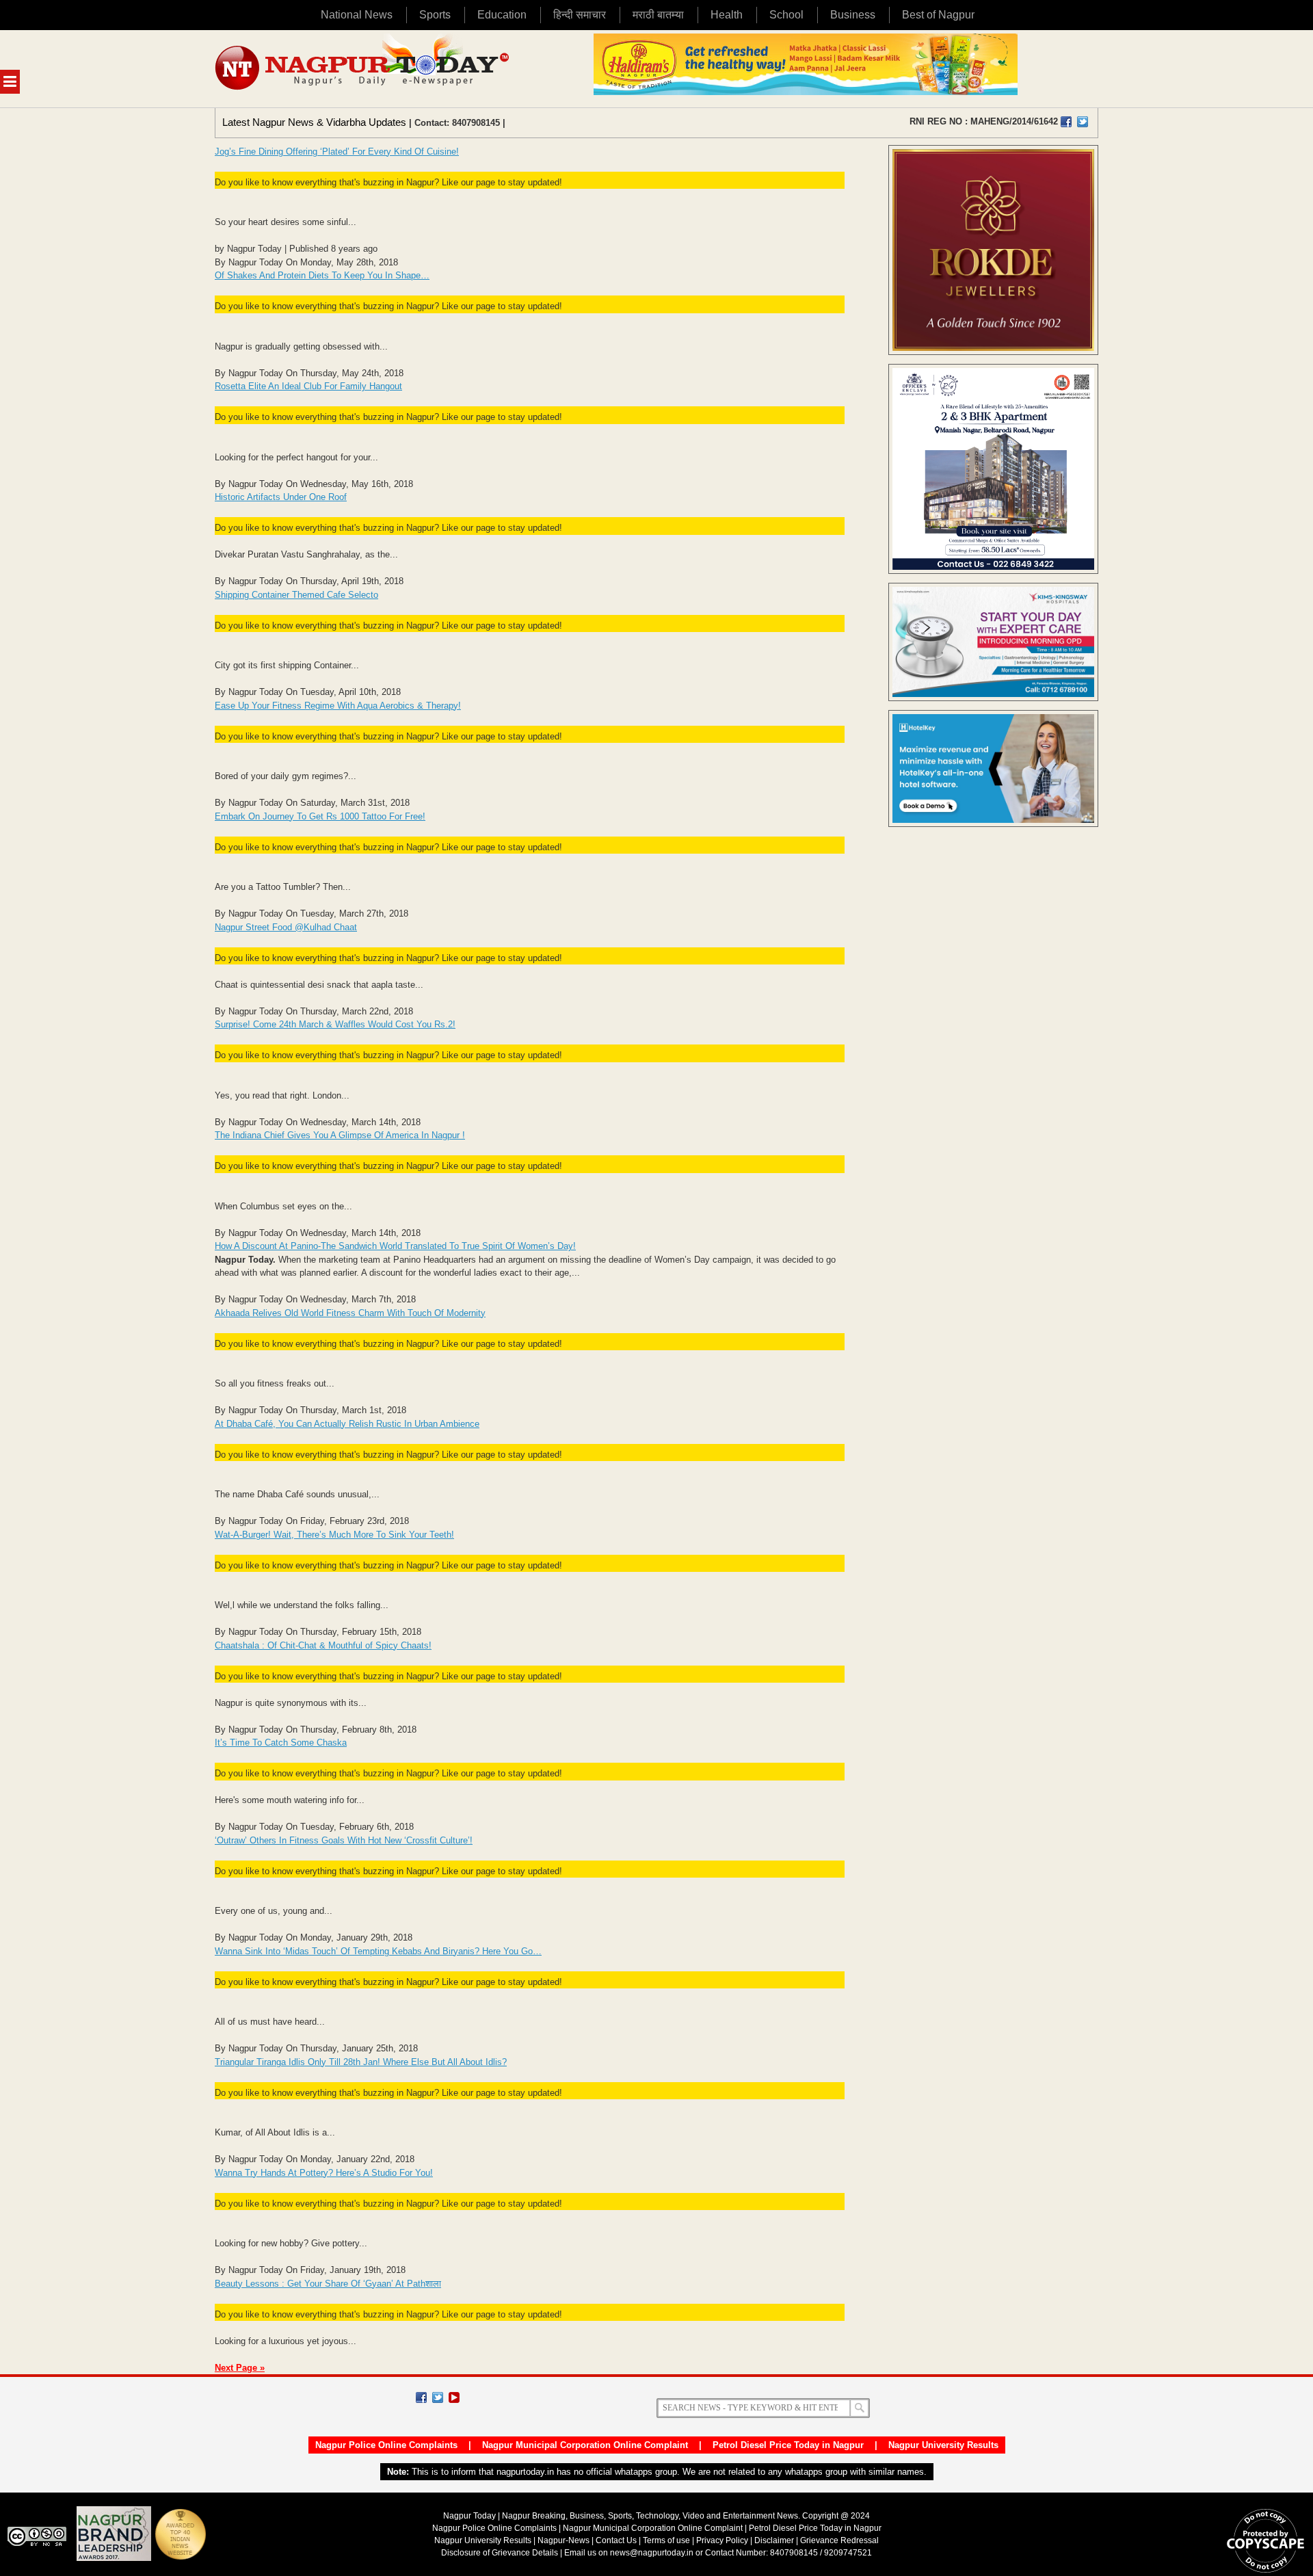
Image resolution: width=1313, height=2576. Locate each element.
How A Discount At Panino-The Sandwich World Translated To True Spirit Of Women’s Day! (395, 1246)
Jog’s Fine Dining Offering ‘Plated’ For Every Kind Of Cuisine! (337, 152)
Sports (435, 15)
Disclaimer (775, 2540)
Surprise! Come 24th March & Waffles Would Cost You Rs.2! (335, 1024)
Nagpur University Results (943, 2445)
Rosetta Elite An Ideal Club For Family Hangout (308, 386)
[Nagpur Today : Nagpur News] (363, 69)
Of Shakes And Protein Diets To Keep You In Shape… (322, 275)
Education (502, 15)
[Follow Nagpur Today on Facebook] (421, 2397)
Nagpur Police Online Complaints (386, 2445)
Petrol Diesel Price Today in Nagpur (788, 2445)
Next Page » (240, 2368)
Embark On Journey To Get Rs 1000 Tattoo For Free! (320, 816)
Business (853, 15)
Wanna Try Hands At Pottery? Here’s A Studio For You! (324, 2173)
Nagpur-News (563, 2540)
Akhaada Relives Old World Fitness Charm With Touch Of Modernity (350, 1313)
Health (727, 15)
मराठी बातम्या (658, 15)
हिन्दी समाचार (580, 15)
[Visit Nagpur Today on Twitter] (1083, 122)
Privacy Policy (722, 2540)
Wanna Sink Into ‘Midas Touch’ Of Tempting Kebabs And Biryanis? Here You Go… (378, 1951)
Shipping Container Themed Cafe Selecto (296, 595)
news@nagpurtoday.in (652, 2553)
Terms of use (666, 2540)
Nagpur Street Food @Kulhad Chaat (286, 927)
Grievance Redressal (839, 2540)
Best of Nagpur (938, 15)
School (786, 15)
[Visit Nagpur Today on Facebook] (1066, 122)
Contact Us (616, 2540)
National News (357, 15)
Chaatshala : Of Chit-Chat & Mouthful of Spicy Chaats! (323, 1645)
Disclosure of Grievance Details (500, 2553)
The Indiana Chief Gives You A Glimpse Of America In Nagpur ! (340, 1135)
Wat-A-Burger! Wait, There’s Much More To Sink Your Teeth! (334, 1535)
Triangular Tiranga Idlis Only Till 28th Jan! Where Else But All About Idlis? (361, 2062)
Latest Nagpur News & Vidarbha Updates (314, 122)
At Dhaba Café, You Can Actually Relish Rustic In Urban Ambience (347, 1424)
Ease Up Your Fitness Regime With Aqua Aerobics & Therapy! (338, 706)
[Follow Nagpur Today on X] (438, 2397)
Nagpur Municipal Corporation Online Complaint (585, 2445)
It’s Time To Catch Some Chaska (281, 1743)
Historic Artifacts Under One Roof (281, 497)
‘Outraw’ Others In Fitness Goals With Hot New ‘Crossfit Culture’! (344, 1840)
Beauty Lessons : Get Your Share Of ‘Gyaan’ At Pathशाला (328, 2284)
